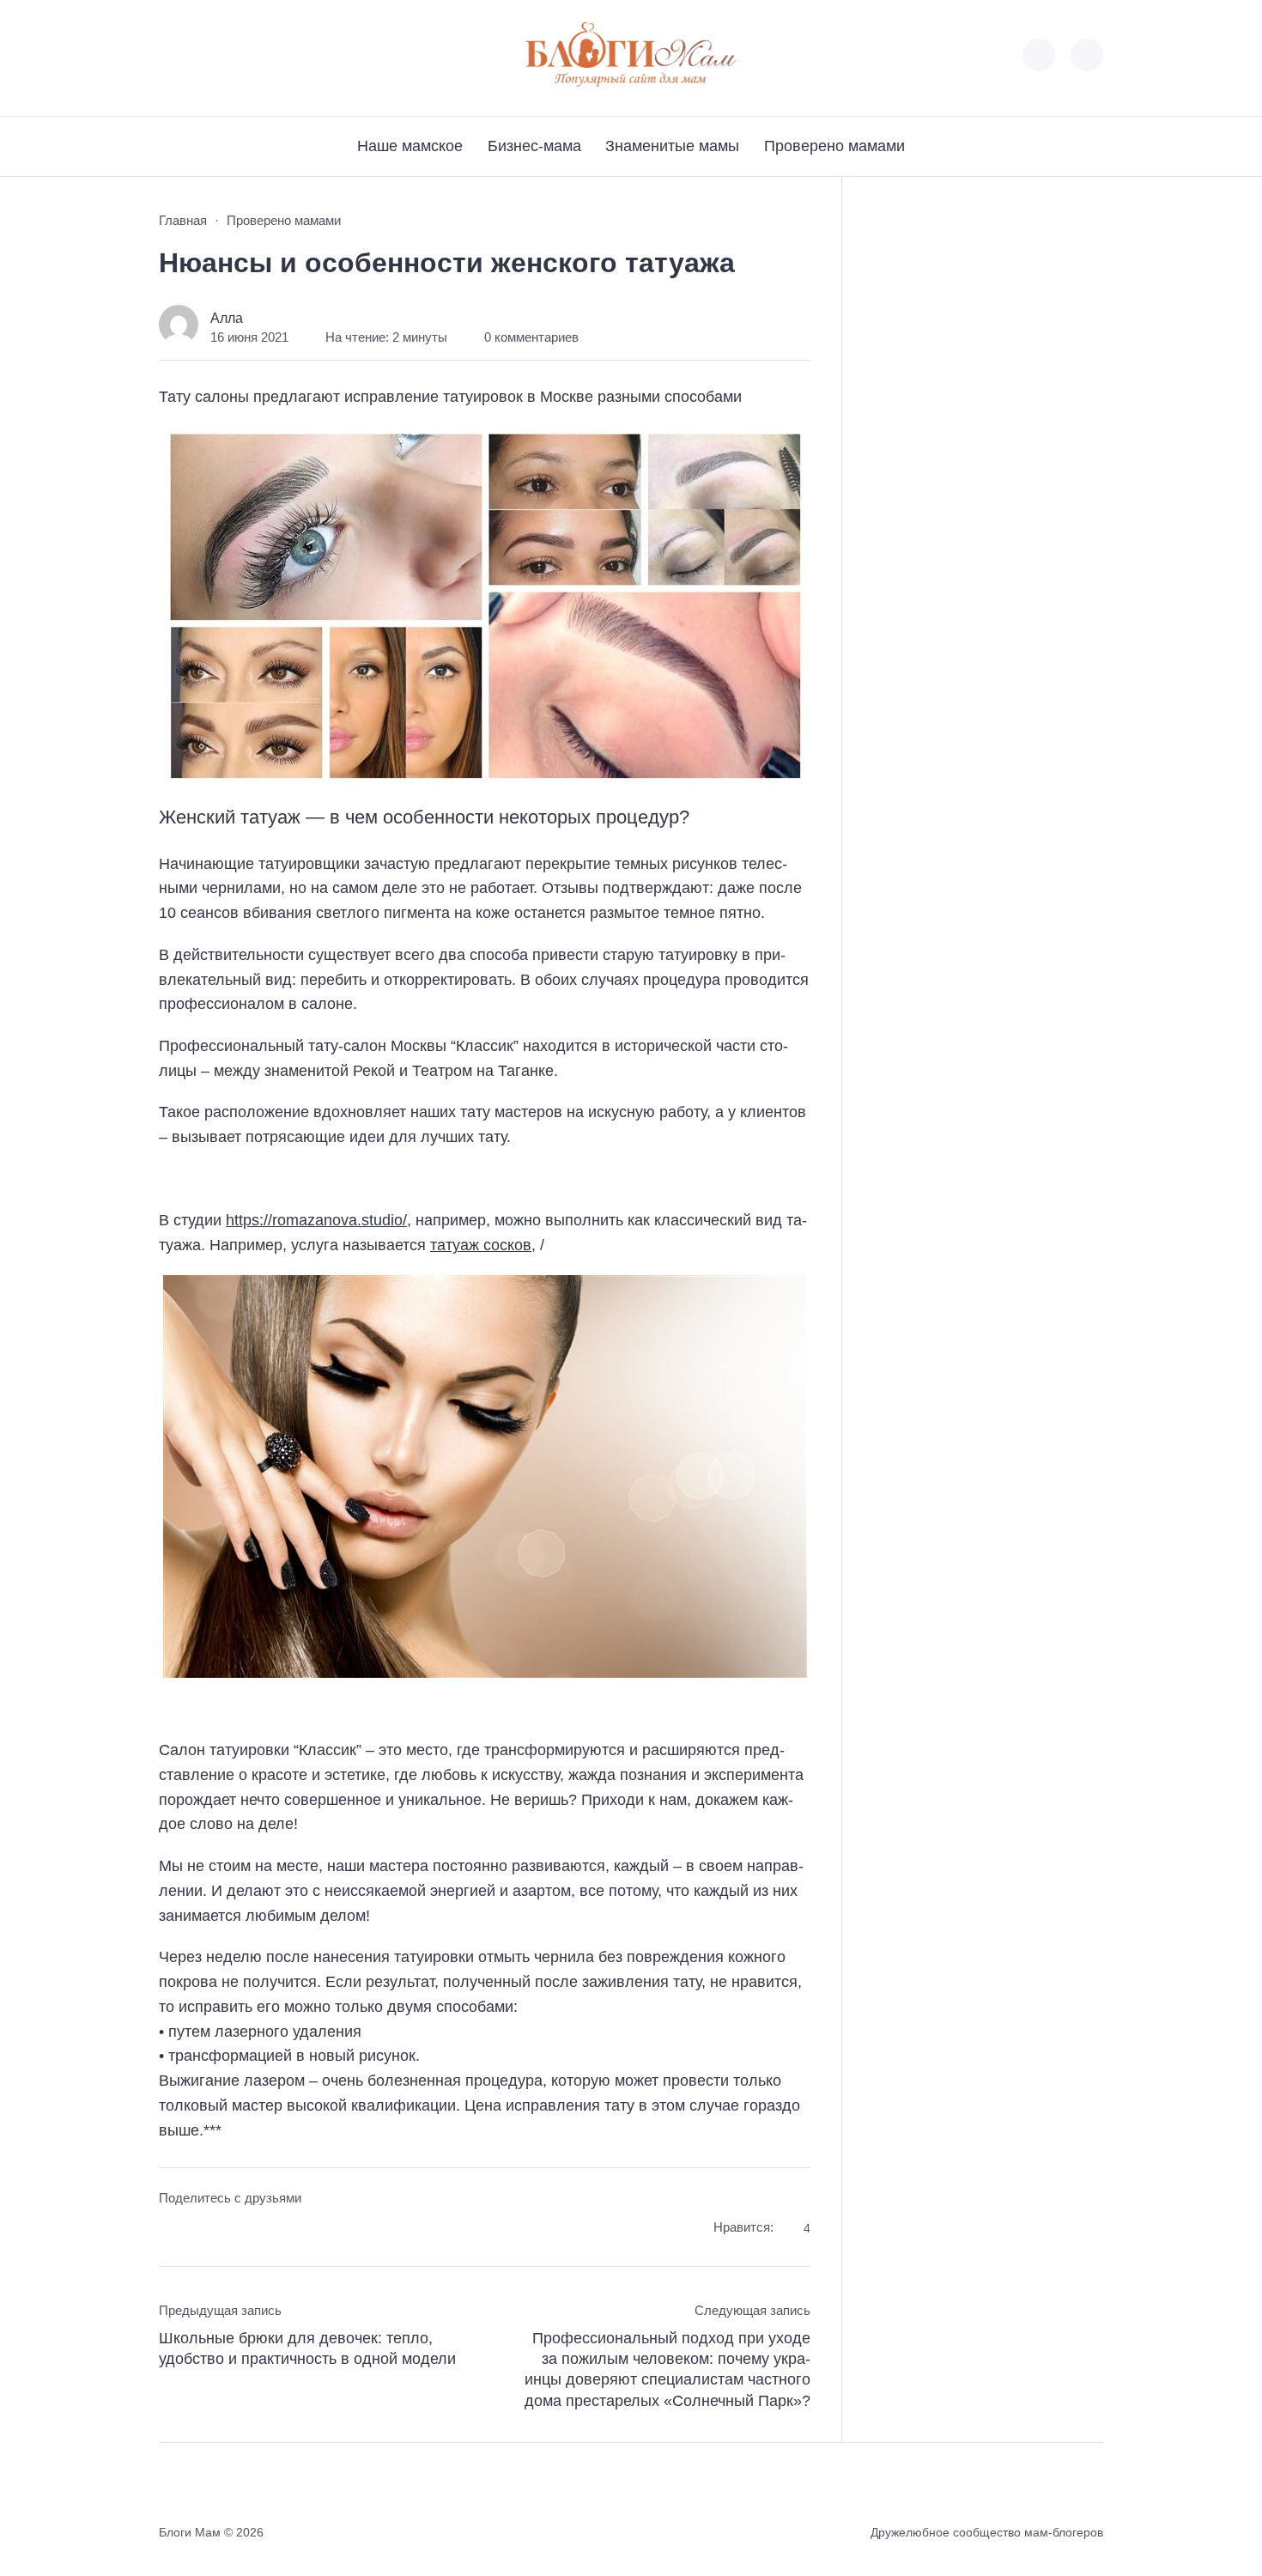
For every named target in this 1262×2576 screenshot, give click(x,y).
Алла (227, 318)
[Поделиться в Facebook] (171, 2230)
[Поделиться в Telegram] (204, 2230)
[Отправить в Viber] (237, 2230)
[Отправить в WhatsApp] (268, 2230)
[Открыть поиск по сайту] (1087, 55)
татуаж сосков (481, 1245)
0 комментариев (531, 337)
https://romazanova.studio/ (316, 1220)
